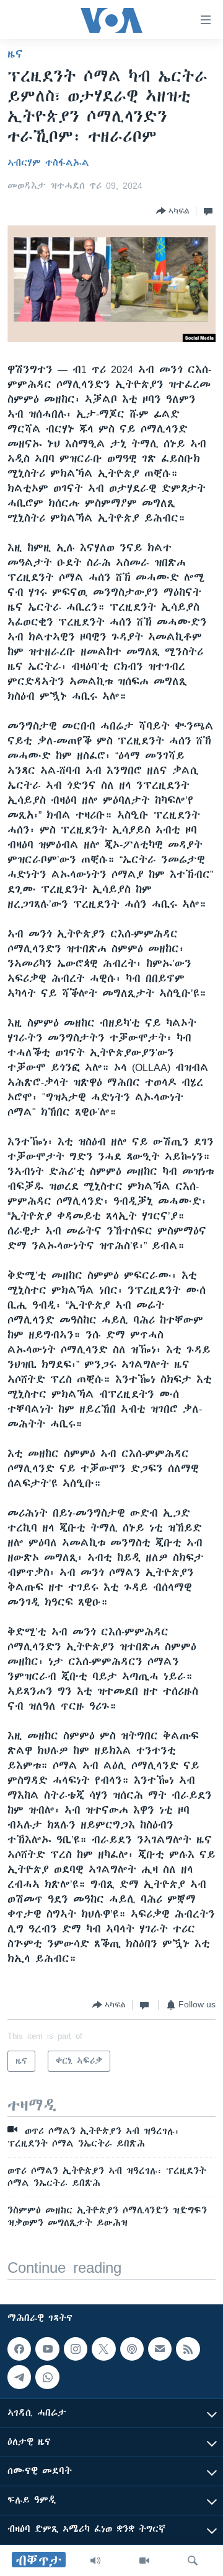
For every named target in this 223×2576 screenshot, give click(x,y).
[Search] (193, 2561)
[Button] (173, 211)
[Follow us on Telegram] (19, 2377)
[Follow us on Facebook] (19, 2349)
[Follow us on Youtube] (47, 2349)
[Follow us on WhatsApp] (47, 2377)
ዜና (15, 54)
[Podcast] (132, 2349)
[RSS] (188, 2349)
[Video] (144, 2561)
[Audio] (95, 2561)
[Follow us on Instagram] (76, 2349)
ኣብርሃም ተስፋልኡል (48, 163)
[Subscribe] (160, 2349)
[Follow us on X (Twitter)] (103, 2349)
